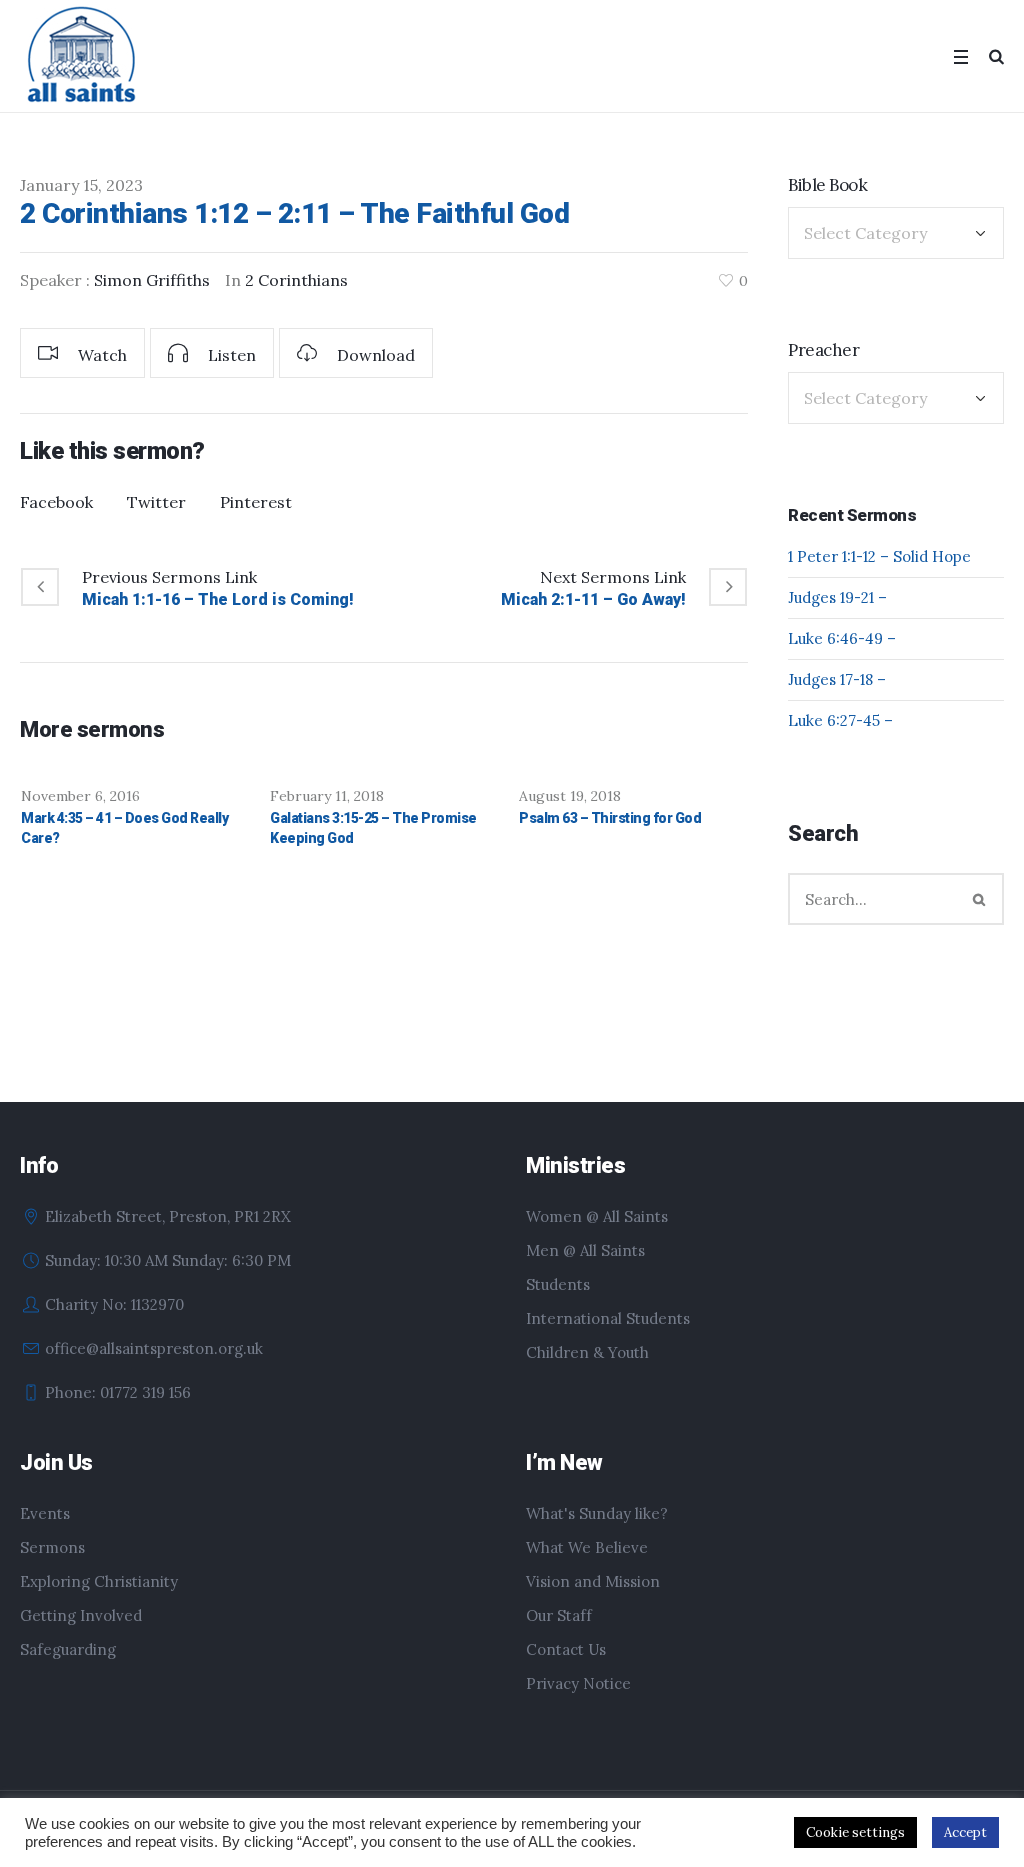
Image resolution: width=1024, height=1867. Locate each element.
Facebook (56, 502)
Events (45, 1513)
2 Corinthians (296, 280)
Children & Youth (587, 1352)
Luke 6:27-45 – (840, 720)
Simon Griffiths (152, 280)
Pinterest (256, 502)
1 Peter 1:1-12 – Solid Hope (879, 556)
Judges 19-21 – (837, 597)
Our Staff (559, 1615)
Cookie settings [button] (855, 1832)
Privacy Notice (578, 1683)
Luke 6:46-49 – (842, 638)
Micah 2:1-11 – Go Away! (593, 599)
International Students (608, 1318)
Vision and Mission (593, 1581)
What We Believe (587, 1547)
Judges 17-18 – (837, 679)
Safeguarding (68, 1649)
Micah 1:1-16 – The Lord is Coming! (218, 599)
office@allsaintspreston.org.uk (154, 1348)
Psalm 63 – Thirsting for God (610, 818)
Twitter (156, 502)
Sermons (52, 1547)
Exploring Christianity (99, 1581)
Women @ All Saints (597, 1216)
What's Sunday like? (597, 1513)
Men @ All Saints (585, 1250)
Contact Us (566, 1649)
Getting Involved (81, 1615)
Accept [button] (965, 1832)
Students (558, 1284)
